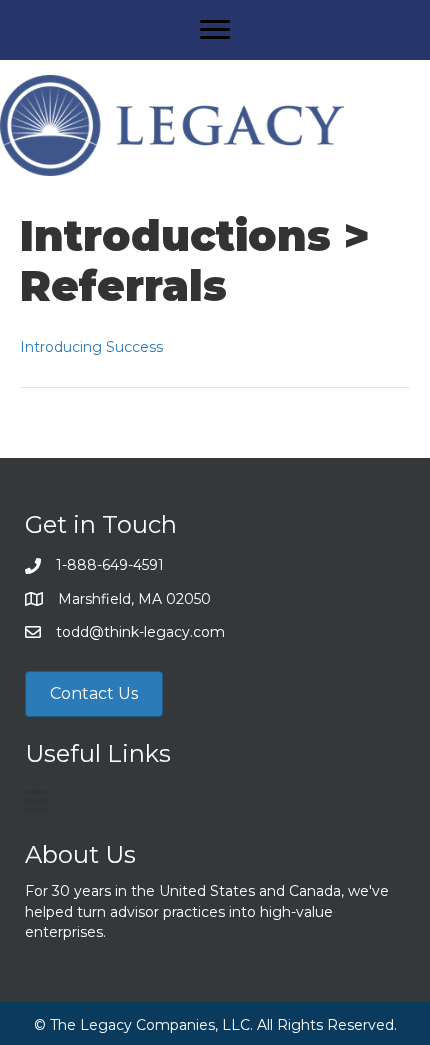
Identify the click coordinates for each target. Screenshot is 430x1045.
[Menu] (215, 30)
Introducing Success (91, 347)
